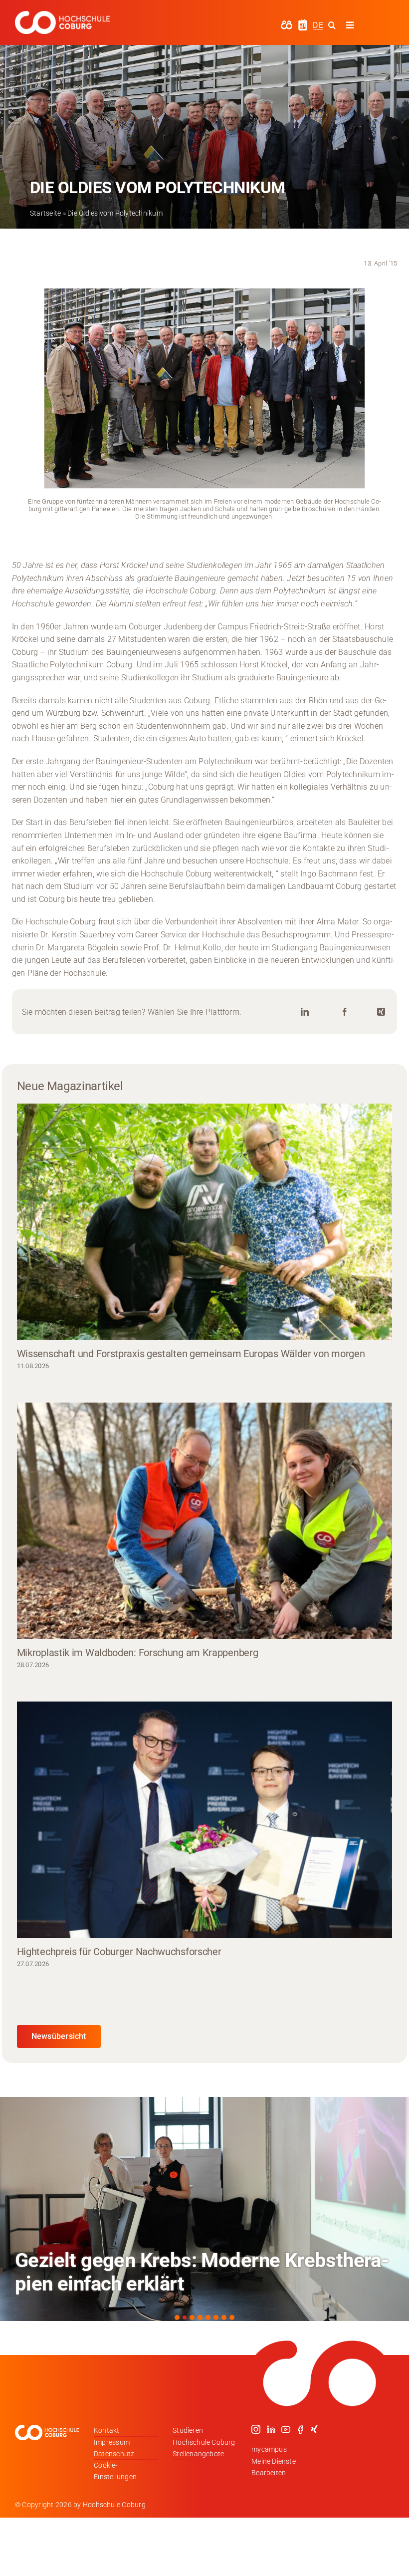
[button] (177, 2317)
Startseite (45, 213)
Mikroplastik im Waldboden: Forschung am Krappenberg (138, 1653)
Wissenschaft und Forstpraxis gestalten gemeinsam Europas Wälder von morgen (191, 1354)
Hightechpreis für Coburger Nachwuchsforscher (119, 1952)
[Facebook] (345, 1012)
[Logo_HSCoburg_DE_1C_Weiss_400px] (62, 15)
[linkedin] (271, 2429)
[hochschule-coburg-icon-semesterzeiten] (303, 23)
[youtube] (286, 2429)
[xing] (314, 2429)
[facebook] (300, 2429)
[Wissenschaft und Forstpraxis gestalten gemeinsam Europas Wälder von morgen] (205, 1222)
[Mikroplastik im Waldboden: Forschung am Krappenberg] (205, 1521)
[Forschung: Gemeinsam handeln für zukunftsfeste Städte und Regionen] (204, 2209)
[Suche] (332, 25)
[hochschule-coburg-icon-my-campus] (287, 24)
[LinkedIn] (305, 1012)
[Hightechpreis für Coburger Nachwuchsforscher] (205, 1820)
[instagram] (256, 2429)
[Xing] (381, 1012)
